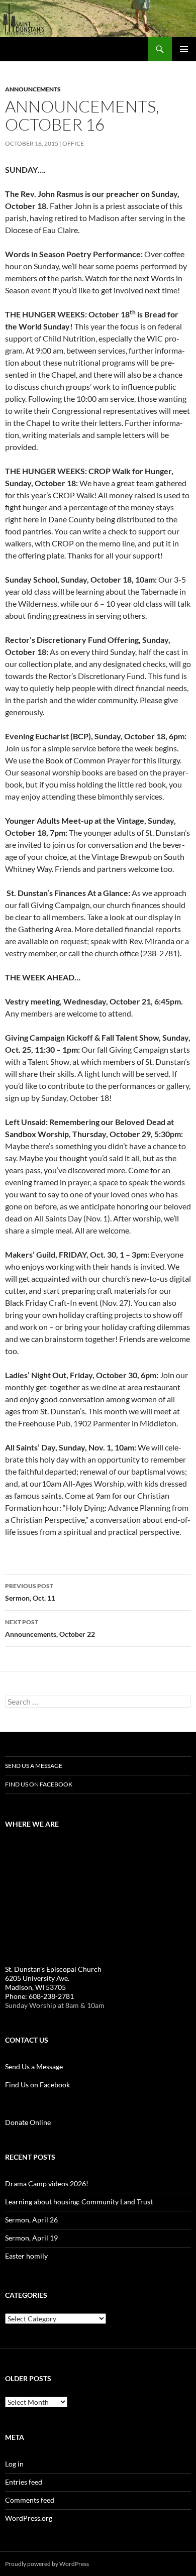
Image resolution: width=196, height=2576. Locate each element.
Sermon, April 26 (31, 2220)
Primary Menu (184, 49)
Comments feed (30, 2500)
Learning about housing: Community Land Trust (79, 2202)
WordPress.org (29, 2518)
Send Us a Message (34, 1766)
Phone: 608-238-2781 (39, 1996)
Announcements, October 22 (50, 1628)
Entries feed (24, 2482)
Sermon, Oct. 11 (30, 1592)
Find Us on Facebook (39, 1784)
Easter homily (26, 2256)
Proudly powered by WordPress (47, 2564)
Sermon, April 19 (31, 2238)
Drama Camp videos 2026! (47, 2183)
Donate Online (28, 2122)
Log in (14, 2464)
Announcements (33, 89)
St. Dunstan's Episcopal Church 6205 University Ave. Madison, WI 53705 (53, 1978)
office (73, 143)
